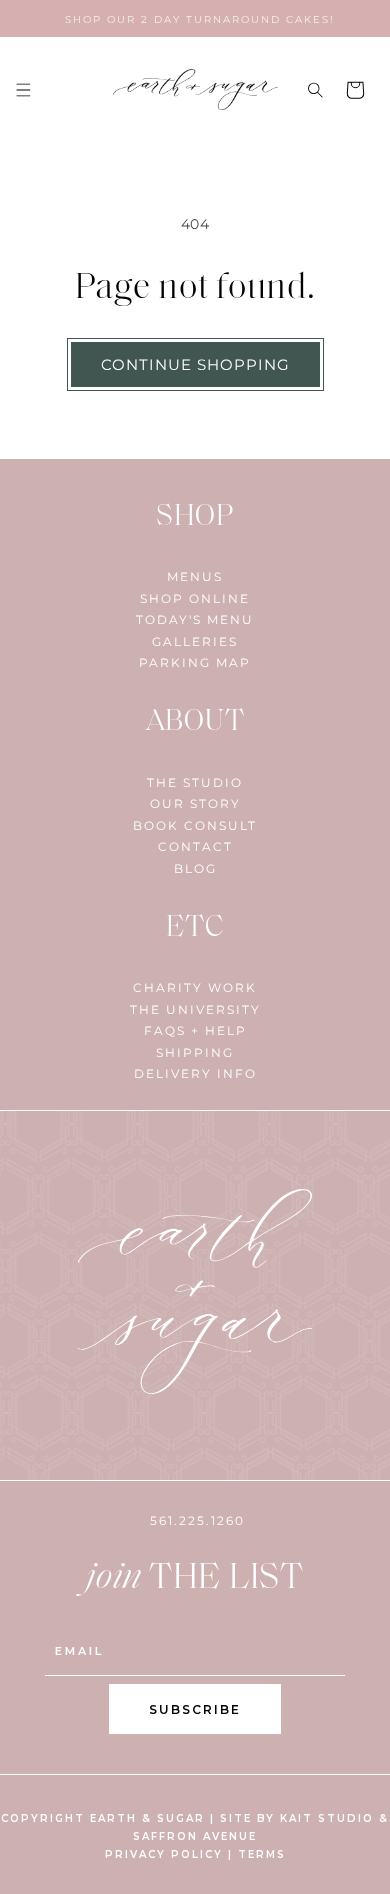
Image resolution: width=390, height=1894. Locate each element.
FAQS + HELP (195, 1030)
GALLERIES (195, 641)
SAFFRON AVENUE (195, 1836)
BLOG (195, 868)
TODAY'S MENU (195, 619)
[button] (23, 90)
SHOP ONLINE (195, 598)
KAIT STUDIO (327, 1818)
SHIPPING (195, 1052)
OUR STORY (195, 803)
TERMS (262, 1854)
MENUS (195, 576)
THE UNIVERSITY (195, 1009)
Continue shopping (195, 364)
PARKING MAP (195, 662)
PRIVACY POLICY (164, 1854)
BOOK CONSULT (195, 825)
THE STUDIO (195, 782)
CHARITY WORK (195, 987)
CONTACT (195, 846)
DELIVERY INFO (195, 1073)
